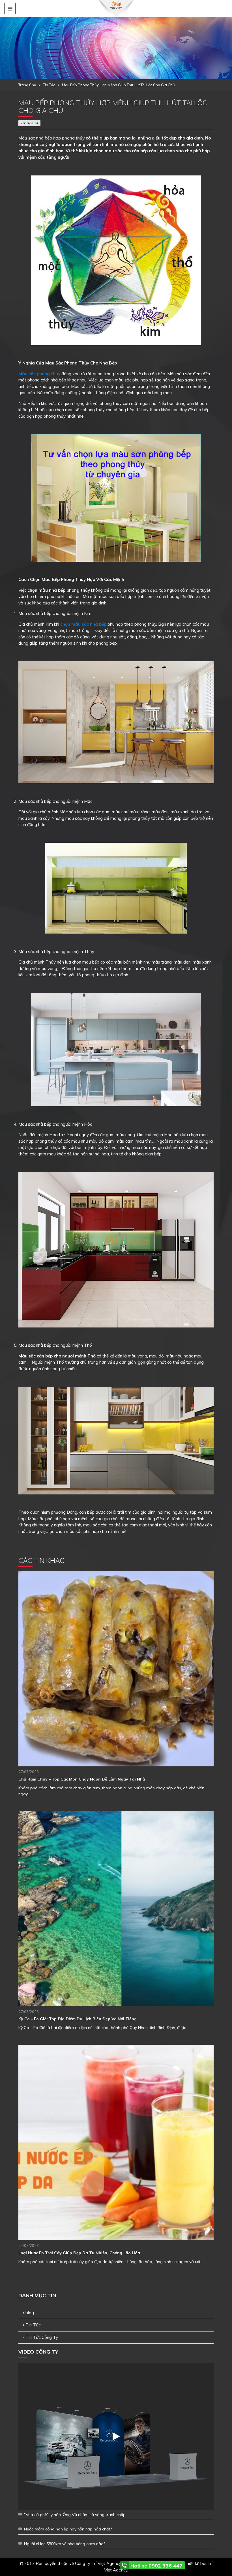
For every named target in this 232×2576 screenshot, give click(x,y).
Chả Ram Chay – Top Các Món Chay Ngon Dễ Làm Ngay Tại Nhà (82, 1779)
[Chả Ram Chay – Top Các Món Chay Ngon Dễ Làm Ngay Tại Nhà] (116, 1669)
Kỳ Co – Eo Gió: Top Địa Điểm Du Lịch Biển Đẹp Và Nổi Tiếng (78, 2019)
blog (30, 2313)
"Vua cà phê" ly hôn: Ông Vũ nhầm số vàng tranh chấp (75, 2515)
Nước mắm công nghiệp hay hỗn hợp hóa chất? (68, 2529)
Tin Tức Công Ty (42, 2337)
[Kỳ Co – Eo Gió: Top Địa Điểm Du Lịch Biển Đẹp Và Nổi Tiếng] (116, 1909)
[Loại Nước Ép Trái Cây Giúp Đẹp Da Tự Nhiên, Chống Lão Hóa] (116, 2142)
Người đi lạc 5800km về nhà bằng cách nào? (65, 2544)
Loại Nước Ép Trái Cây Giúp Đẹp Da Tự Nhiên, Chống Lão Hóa (79, 2253)
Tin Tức (33, 2325)
